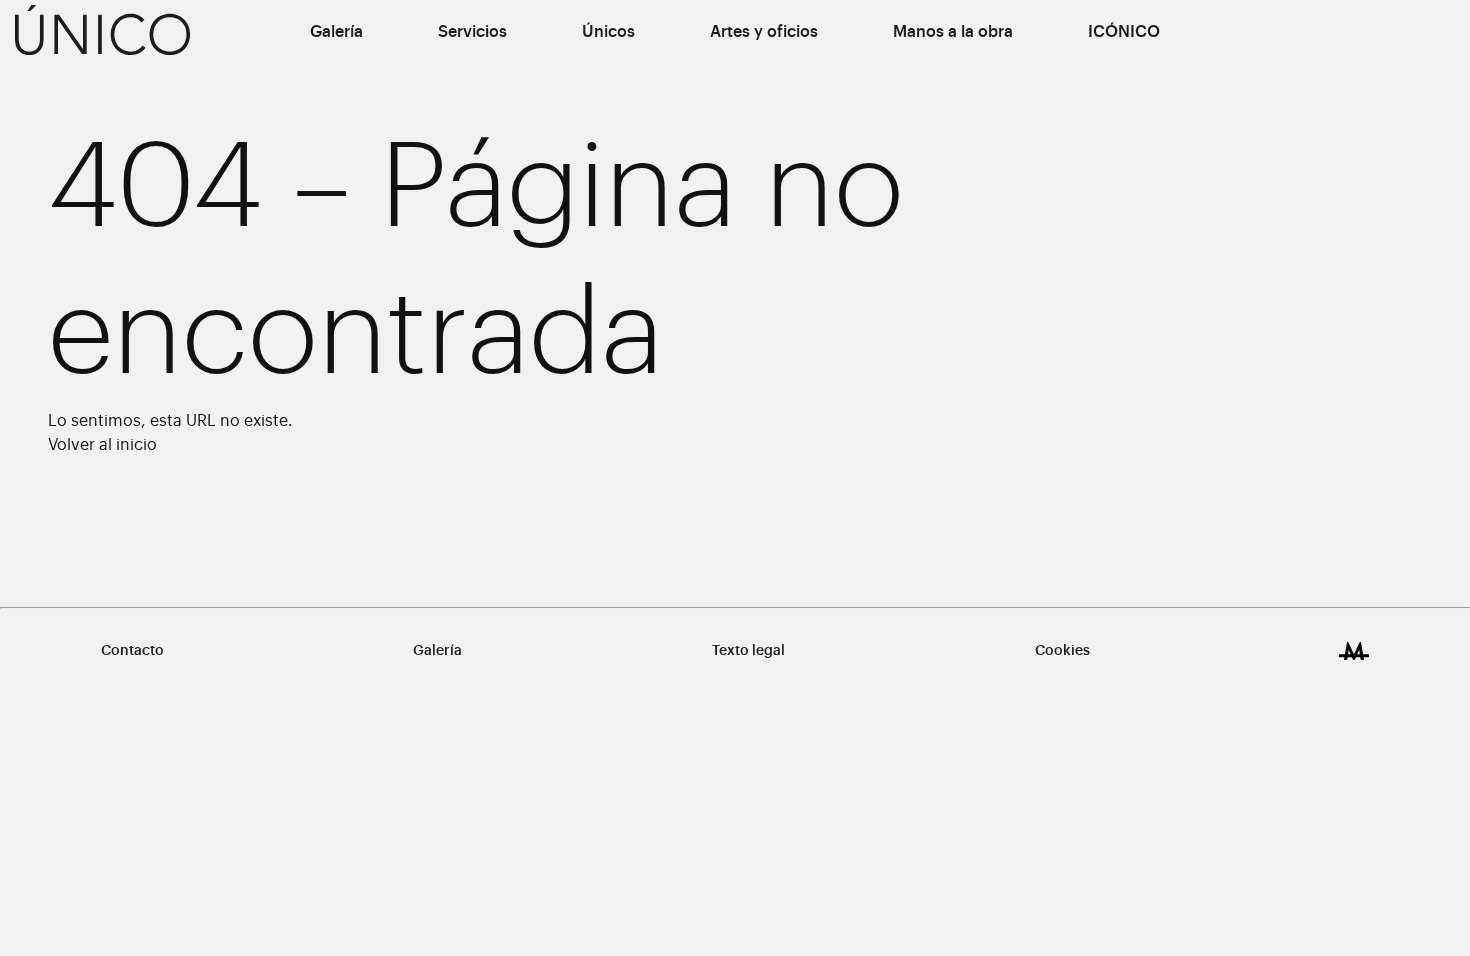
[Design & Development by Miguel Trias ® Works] (1354, 651)
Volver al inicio (102, 445)
